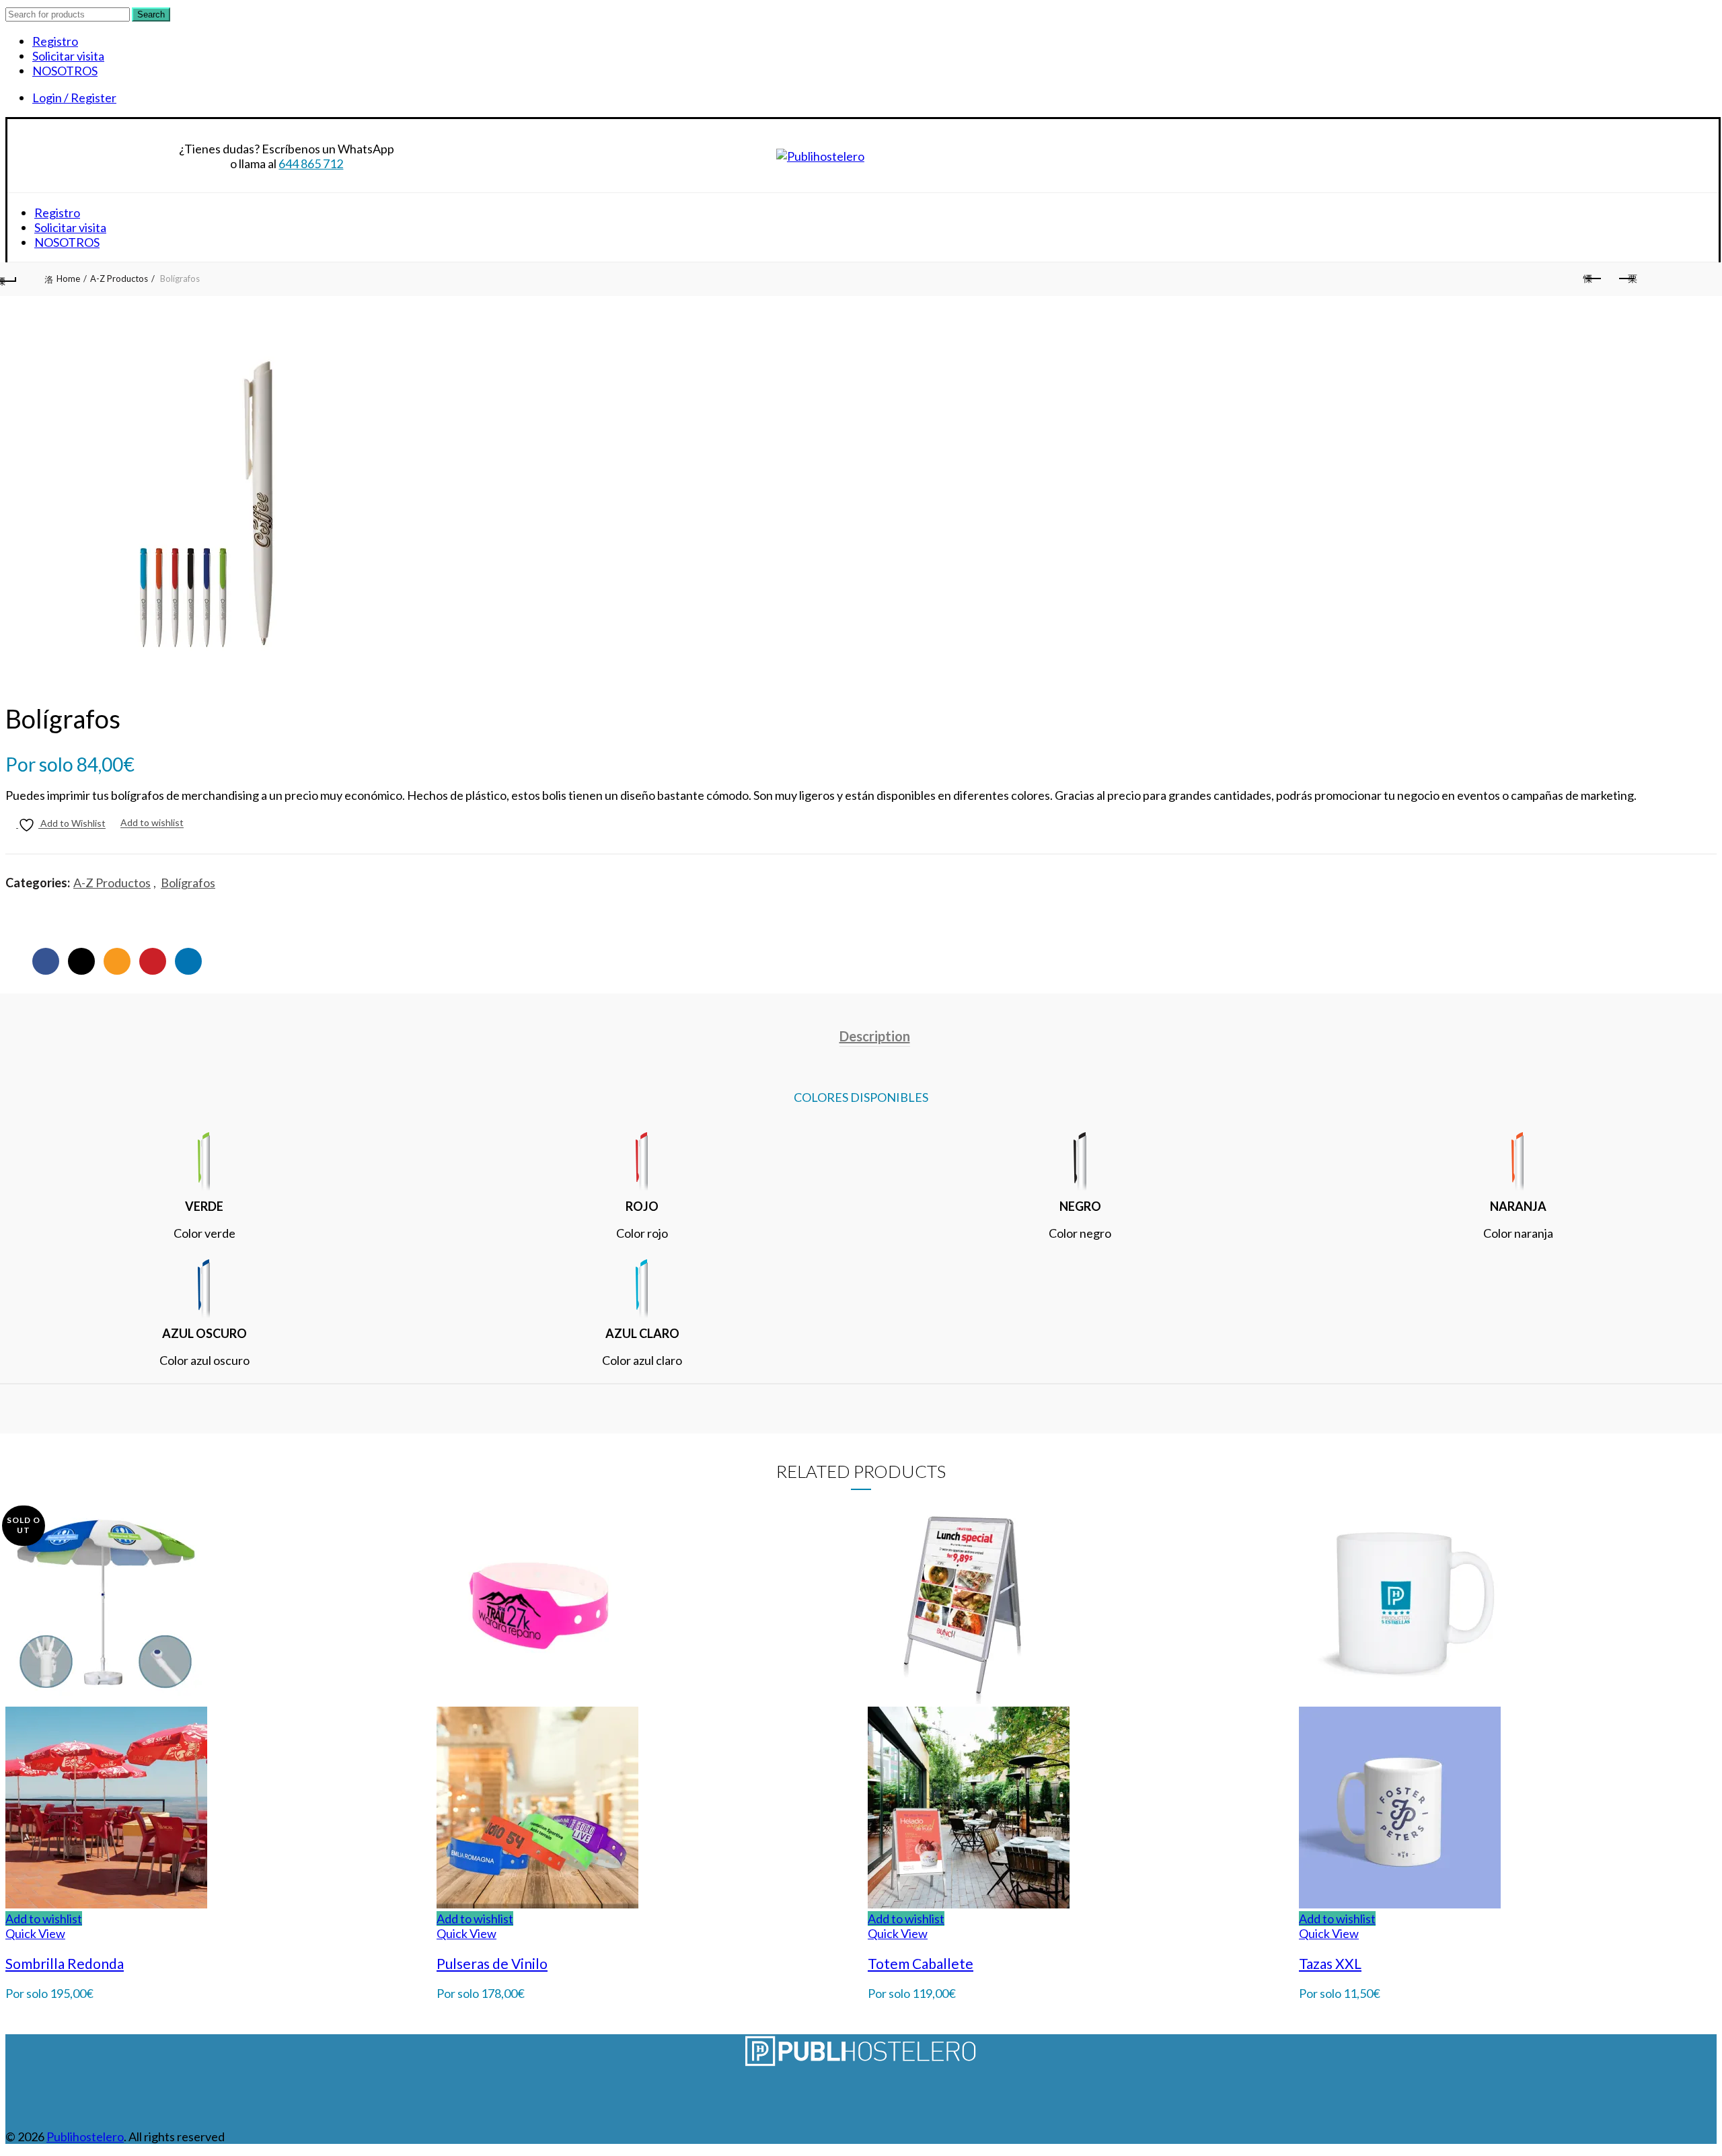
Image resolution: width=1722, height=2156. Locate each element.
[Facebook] (46, 961)
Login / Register (74, 98)
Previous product (1593, 279)
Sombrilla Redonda (65, 1963)
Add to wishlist (152, 823)
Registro (55, 41)
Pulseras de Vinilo (492, 1963)
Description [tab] (875, 1036)
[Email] (117, 961)
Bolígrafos (188, 883)
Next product (1626, 279)
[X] (81, 961)
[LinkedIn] (188, 961)
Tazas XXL (1330, 1963)
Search (151, 14)
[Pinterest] (153, 961)
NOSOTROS (65, 71)
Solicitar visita (68, 56)
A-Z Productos (119, 278)
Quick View (35, 1933)
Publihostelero (85, 2136)
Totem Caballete (921, 1963)
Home (68, 278)
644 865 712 (311, 163)
